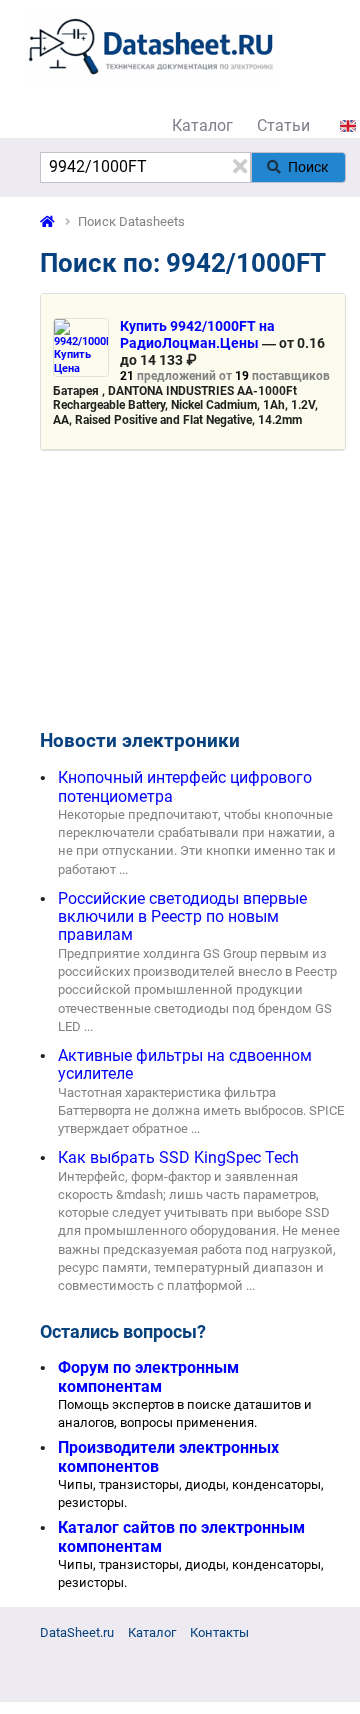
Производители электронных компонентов (168, 1456)
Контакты (219, 1632)
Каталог (202, 125)
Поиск (308, 167)
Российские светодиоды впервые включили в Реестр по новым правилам (182, 917)
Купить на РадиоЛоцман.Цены (197, 335)
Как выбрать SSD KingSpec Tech (178, 1157)
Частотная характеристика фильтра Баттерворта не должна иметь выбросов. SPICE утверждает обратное (201, 1111)
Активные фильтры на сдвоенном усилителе (185, 1064)
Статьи (283, 125)
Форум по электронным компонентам (148, 1376)
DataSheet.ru (77, 1632)
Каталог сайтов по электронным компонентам (181, 1536)
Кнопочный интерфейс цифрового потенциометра (185, 786)
